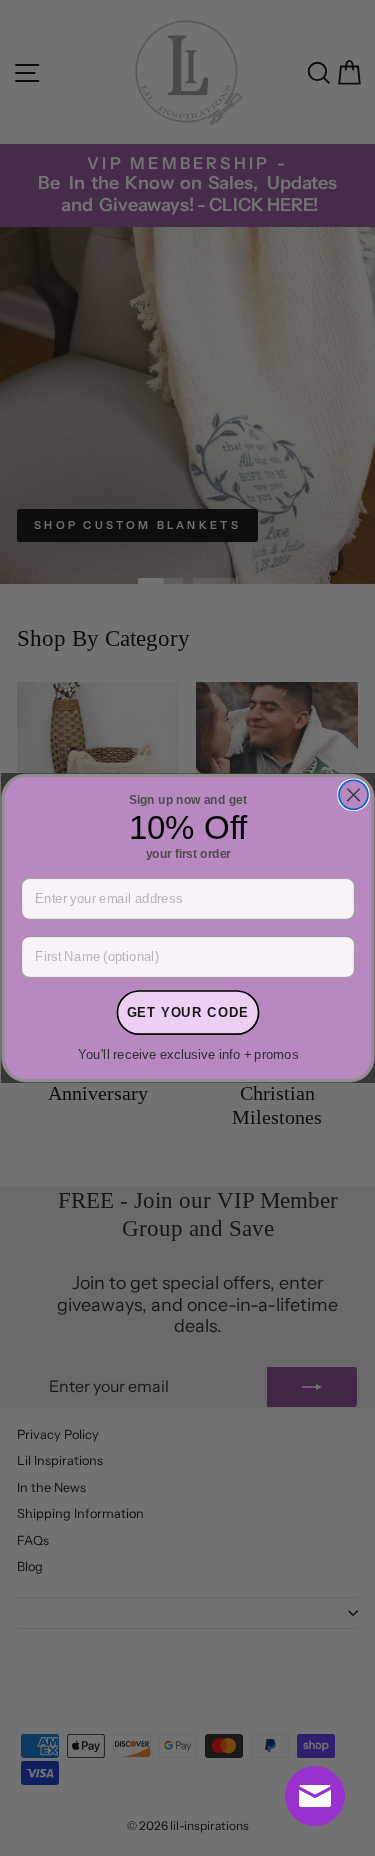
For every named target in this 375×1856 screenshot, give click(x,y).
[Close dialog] (352, 794)
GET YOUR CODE (187, 1012)
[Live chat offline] (315, 1796)
